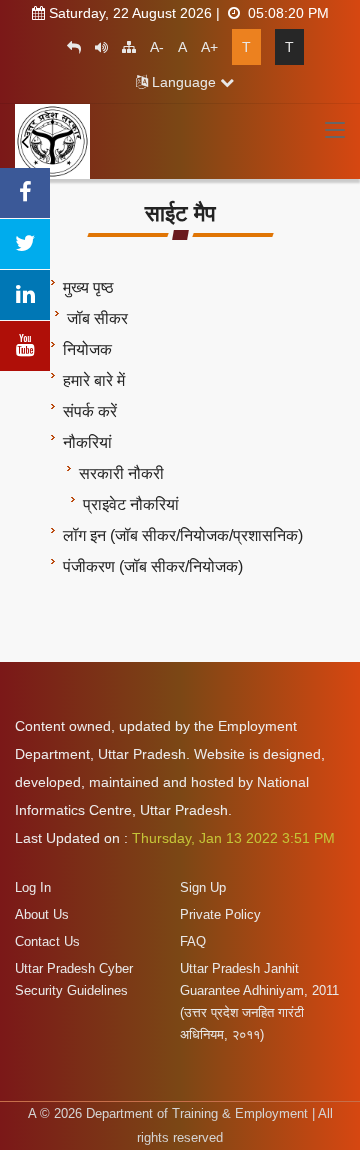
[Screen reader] (96, 47)
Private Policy (220, 914)
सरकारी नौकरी (121, 473)
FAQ (193, 941)
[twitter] (25, 244)
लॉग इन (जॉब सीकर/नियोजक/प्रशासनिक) (183, 535)
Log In (33, 887)
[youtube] (25, 346)
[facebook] (25, 193)
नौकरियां (87, 442)
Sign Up (203, 887)
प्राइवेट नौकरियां (131, 504)
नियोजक (87, 349)
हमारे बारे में (94, 380)
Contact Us (47, 941)
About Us (42, 914)
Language (184, 82)
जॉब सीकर (97, 318)
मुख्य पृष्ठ (88, 287)
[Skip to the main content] (69, 47)
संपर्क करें (90, 411)
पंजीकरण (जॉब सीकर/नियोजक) (153, 566)
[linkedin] (25, 295)
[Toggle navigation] (335, 131)
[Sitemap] (124, 47)
